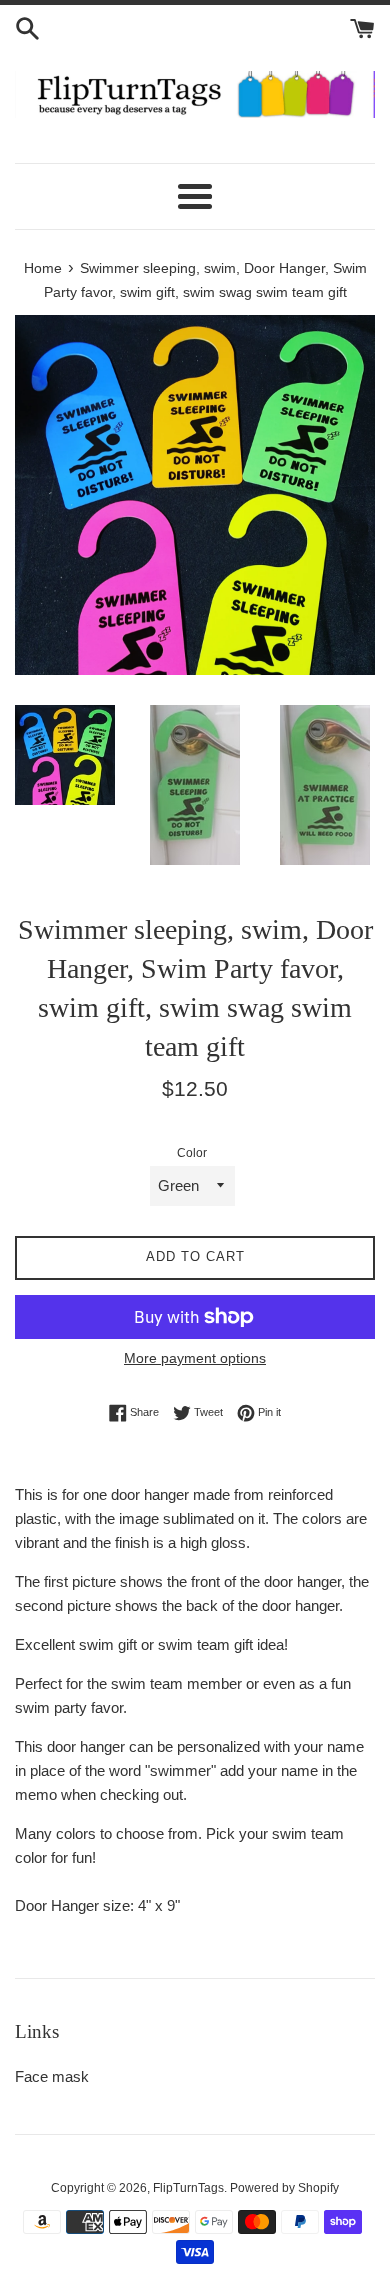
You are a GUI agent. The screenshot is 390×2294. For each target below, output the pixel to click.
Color (192, 1153)
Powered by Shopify (284, 2188)
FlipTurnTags (188, 2188)
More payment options (195, 1358)
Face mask (52, 2076)
